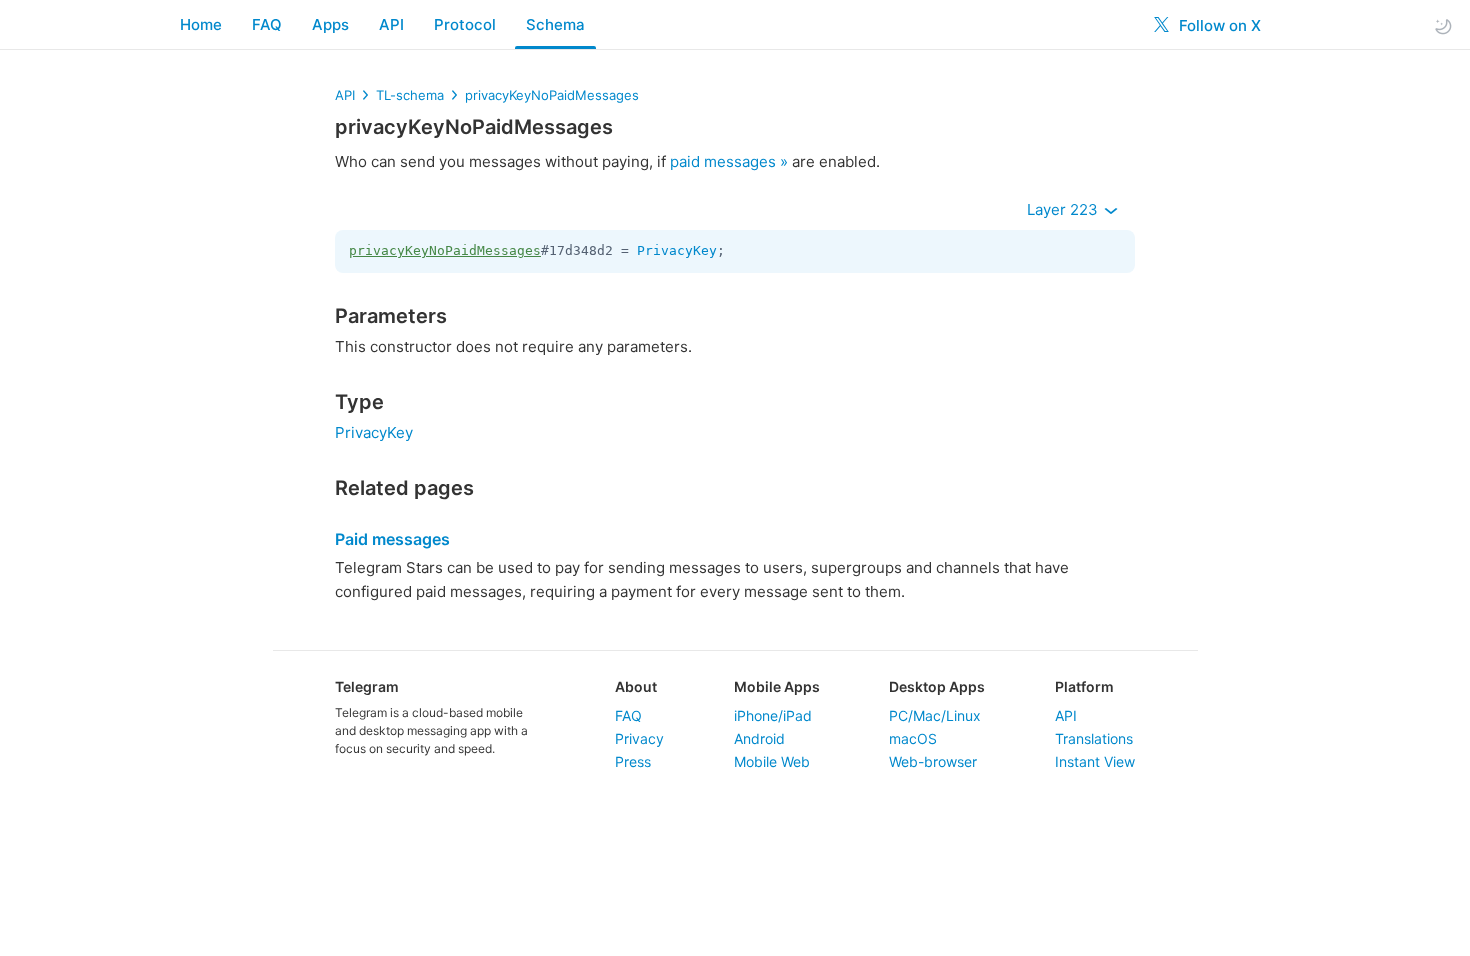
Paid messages (392, 539)
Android (759, 738)
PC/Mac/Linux (935, 715)
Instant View (1095, 761)
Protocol (465, 24)
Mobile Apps (777, 686)
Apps (330, 24)
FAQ (267, 24)
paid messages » (729, 161)
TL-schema (410, 95)
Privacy (639, 738)
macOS (913, 738)
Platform (1084, 686)
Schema (555, 24)
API (391, 24)
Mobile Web (772, 761)
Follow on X (1218, 25)
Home (201, 24)
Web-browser (933, 761)
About (636, 686)
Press (633, 761)
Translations (1094, 738)
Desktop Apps (937, 686)
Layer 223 (1064, 209)
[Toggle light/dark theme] (1443, 25)
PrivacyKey (677, 250)
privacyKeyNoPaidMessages (552, 95)
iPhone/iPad (773, 715)
